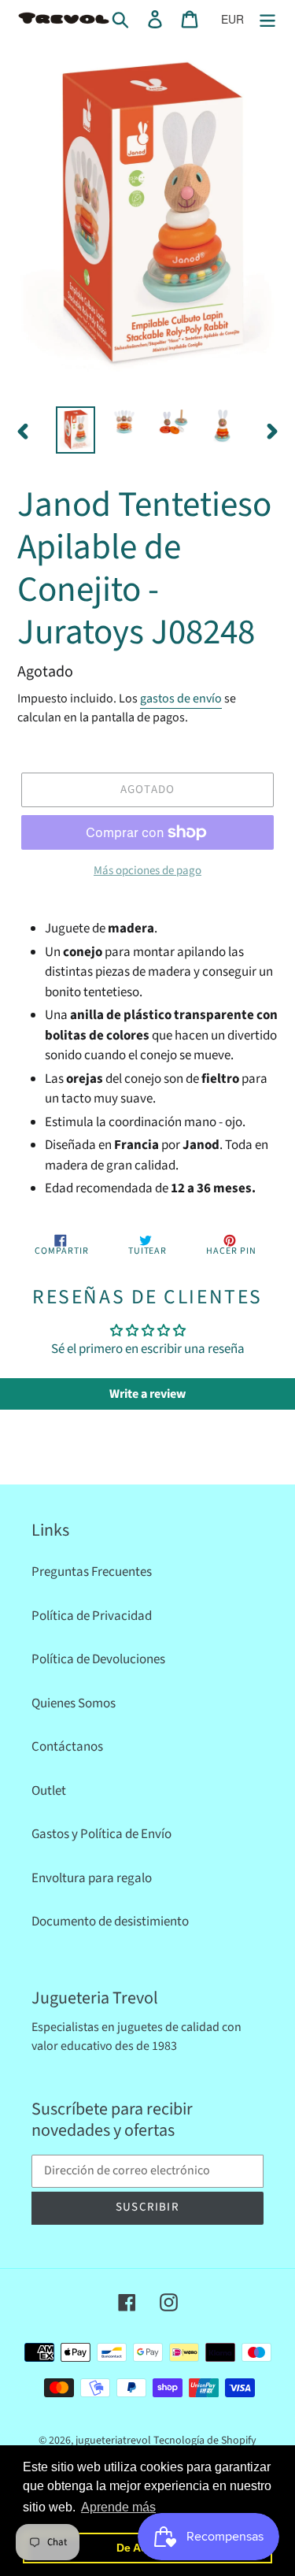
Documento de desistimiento (110, 1922)
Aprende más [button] (118, 2507)
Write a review (147, 1394)
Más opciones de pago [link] (147, 871)
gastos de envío (181, 699)
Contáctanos (67, 1747)
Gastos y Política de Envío (101, 1834)
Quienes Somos (74, 1703)
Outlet (49, 1791)
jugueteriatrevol (113, 2441)
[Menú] (267, 20)
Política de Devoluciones (98, 1659)
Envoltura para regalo (92, 1878)
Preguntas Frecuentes (92, 1572)
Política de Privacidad (92, 1616)
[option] (76, 430)
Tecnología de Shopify (205, 2441)
